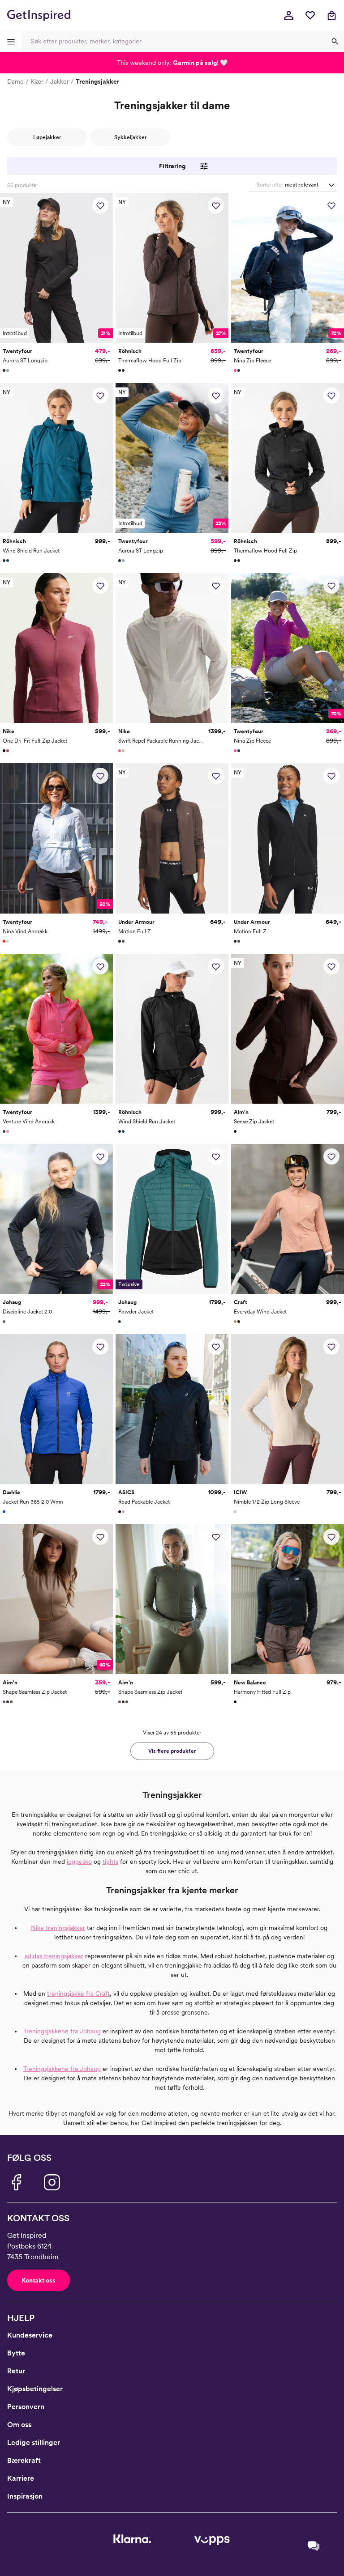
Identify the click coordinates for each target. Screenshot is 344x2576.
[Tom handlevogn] (331, 15)
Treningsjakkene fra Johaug (62, 2031)
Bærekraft (24, 2460)
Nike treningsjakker (58, 1928)
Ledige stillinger (34, 2442)
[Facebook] (16, 2182)
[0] (310, 15)
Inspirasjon (25, 2496)
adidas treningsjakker (54, 1956)
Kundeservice (30, 2335)
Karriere (21, 2478)
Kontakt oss (39, 2280)
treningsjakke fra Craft (78, 1994)
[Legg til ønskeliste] (100, 205)
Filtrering (172, 166)
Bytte (16, 2353)
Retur (16, 2371)
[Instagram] (52, 2182)
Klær (37, 81)
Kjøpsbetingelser (35, 2389)
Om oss (19, 2425)
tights (110, 1862)
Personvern (26, 2407)
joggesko (79, 1862)
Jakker (60, 81)
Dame (15, 81)
